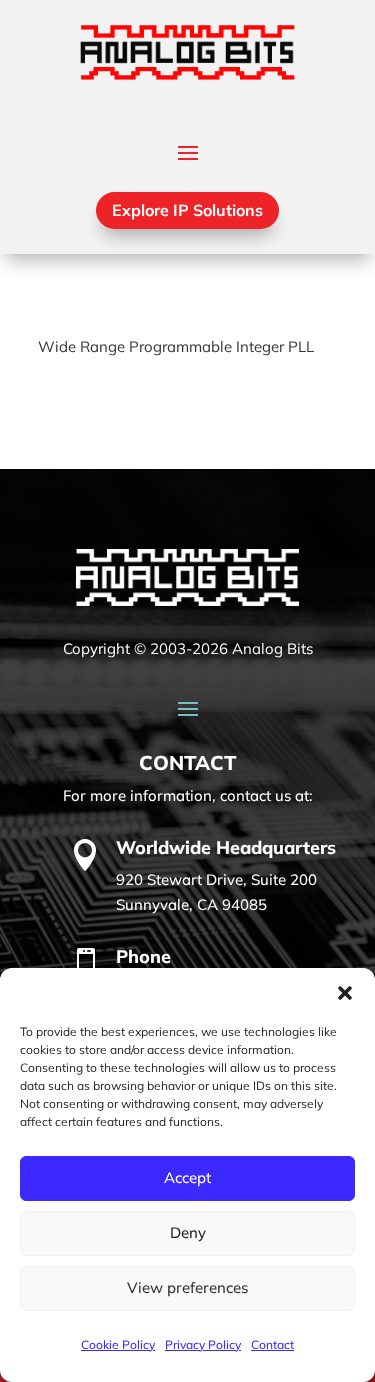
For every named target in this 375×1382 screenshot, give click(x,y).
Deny (188, 1232)
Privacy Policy (203, 1344)
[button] (345, 993)
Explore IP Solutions (187, 210)
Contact (272, 1344)
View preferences (187, 1287)
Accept (187, 1177)
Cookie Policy (118, 1344)
